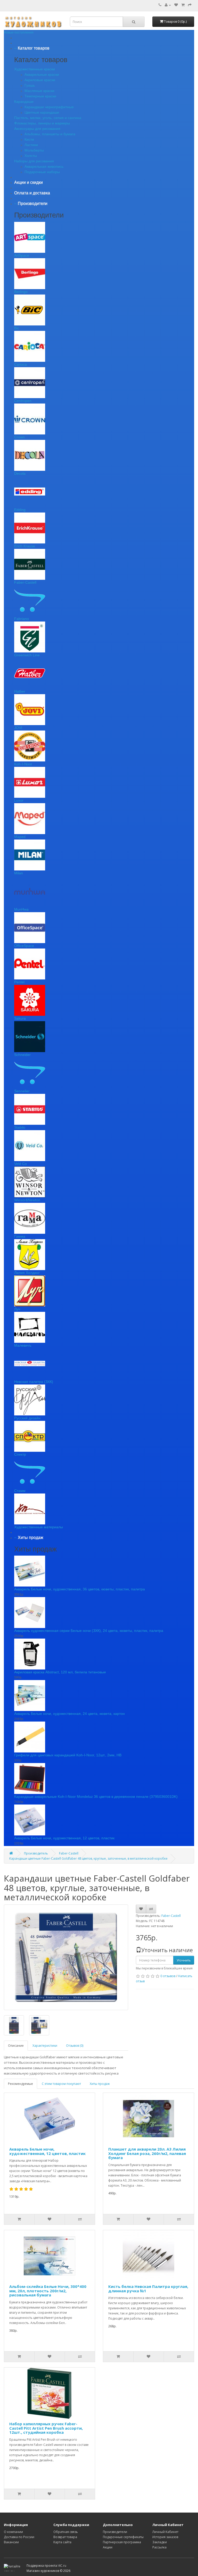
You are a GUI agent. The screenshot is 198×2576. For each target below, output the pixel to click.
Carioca (20, 364)
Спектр (20, 1454)
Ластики (31, 145)
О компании (13, 2532)
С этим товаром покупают (61, 2084)
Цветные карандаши (42, 112)
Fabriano (22, 619)
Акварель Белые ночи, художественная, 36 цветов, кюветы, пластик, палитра (80, 1589)
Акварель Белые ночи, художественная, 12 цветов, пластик (64, 1838)
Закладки (160, 2542)
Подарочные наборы (42, 172)
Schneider (22, 1055)
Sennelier (22, 1091)
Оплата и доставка (32, 193)
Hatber (20, 691)
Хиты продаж (100, 2084)
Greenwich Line (27, 655)
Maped (20, 837)
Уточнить (184, 1960)
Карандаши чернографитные (49, 107)
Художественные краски (35, 69)
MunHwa (21, 909)
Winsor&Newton (27, 1200)
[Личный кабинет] (168, 5)
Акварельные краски (42, 74)
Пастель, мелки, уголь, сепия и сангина (48, 118)
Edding (20, 510)
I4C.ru (62, 2566)
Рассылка (159, 2547)
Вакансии (11, 2542)
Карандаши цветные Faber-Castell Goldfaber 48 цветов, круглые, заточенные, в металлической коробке (88, 1858)
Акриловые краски (40, 80)
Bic (17, 328)
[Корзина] (183, 5)
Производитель (36, 1853)
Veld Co (20, 1164)
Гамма (20, 1236)
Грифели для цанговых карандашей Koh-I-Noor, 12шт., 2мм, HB (68, 1755)
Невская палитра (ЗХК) (34, 1382)
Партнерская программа (122, 2542)
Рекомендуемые (20, 2084)
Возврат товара (65, 2537)
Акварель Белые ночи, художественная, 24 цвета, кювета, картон (69, 1714)
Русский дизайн (27, 1418)
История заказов (165, 2537)
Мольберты (34, 150)
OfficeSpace (24, 946)
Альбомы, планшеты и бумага (50, 134)
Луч (17, 1309)
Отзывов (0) (75, 2046)
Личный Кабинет (165, 2532)
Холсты (31, 156)
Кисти (29, 139)
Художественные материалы (39, 1527)
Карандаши (24, 102)
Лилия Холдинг (27, 1273)
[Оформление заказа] (190, 5)
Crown (19, 437)
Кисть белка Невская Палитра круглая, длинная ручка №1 (148, 2289)
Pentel (19, 982)
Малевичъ (23, 1345)
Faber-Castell (25, 582)
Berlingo (21, 292)
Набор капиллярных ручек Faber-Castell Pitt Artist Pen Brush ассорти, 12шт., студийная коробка (46, 2428)
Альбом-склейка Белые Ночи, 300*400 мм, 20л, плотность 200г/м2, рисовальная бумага (48, 2291)
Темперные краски (40, 96)
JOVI (18, 728)
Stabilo (20, 1127)
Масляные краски (39, 91)
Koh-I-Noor (23, 764)
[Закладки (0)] (176, 5)
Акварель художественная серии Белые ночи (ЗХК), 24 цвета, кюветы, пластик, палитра (89, 1631)
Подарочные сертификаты (123, 2537)
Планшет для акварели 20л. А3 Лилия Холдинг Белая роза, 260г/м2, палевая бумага (147, 2153)
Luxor (19, 800)
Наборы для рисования (34, 161)
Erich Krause (25, 546)
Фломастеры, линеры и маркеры (42, 123)
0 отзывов (168, 1976)
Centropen (23, 401)
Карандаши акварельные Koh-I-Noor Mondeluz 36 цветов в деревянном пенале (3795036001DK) (96, 1797)
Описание (16, 2046)
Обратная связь (66, 2532)
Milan (19, 873)
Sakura (20, 1018)
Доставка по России (19, 2537)
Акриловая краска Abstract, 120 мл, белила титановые (60, 1672)
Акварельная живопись (44, 166)
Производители (115, 2532)
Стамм (20, 1491)
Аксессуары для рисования (37, 129)
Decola (20, 473)
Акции (108, 2547)
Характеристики (45, 2046)
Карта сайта (62, 2542)
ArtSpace (22, 255)
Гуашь (30, 85)
